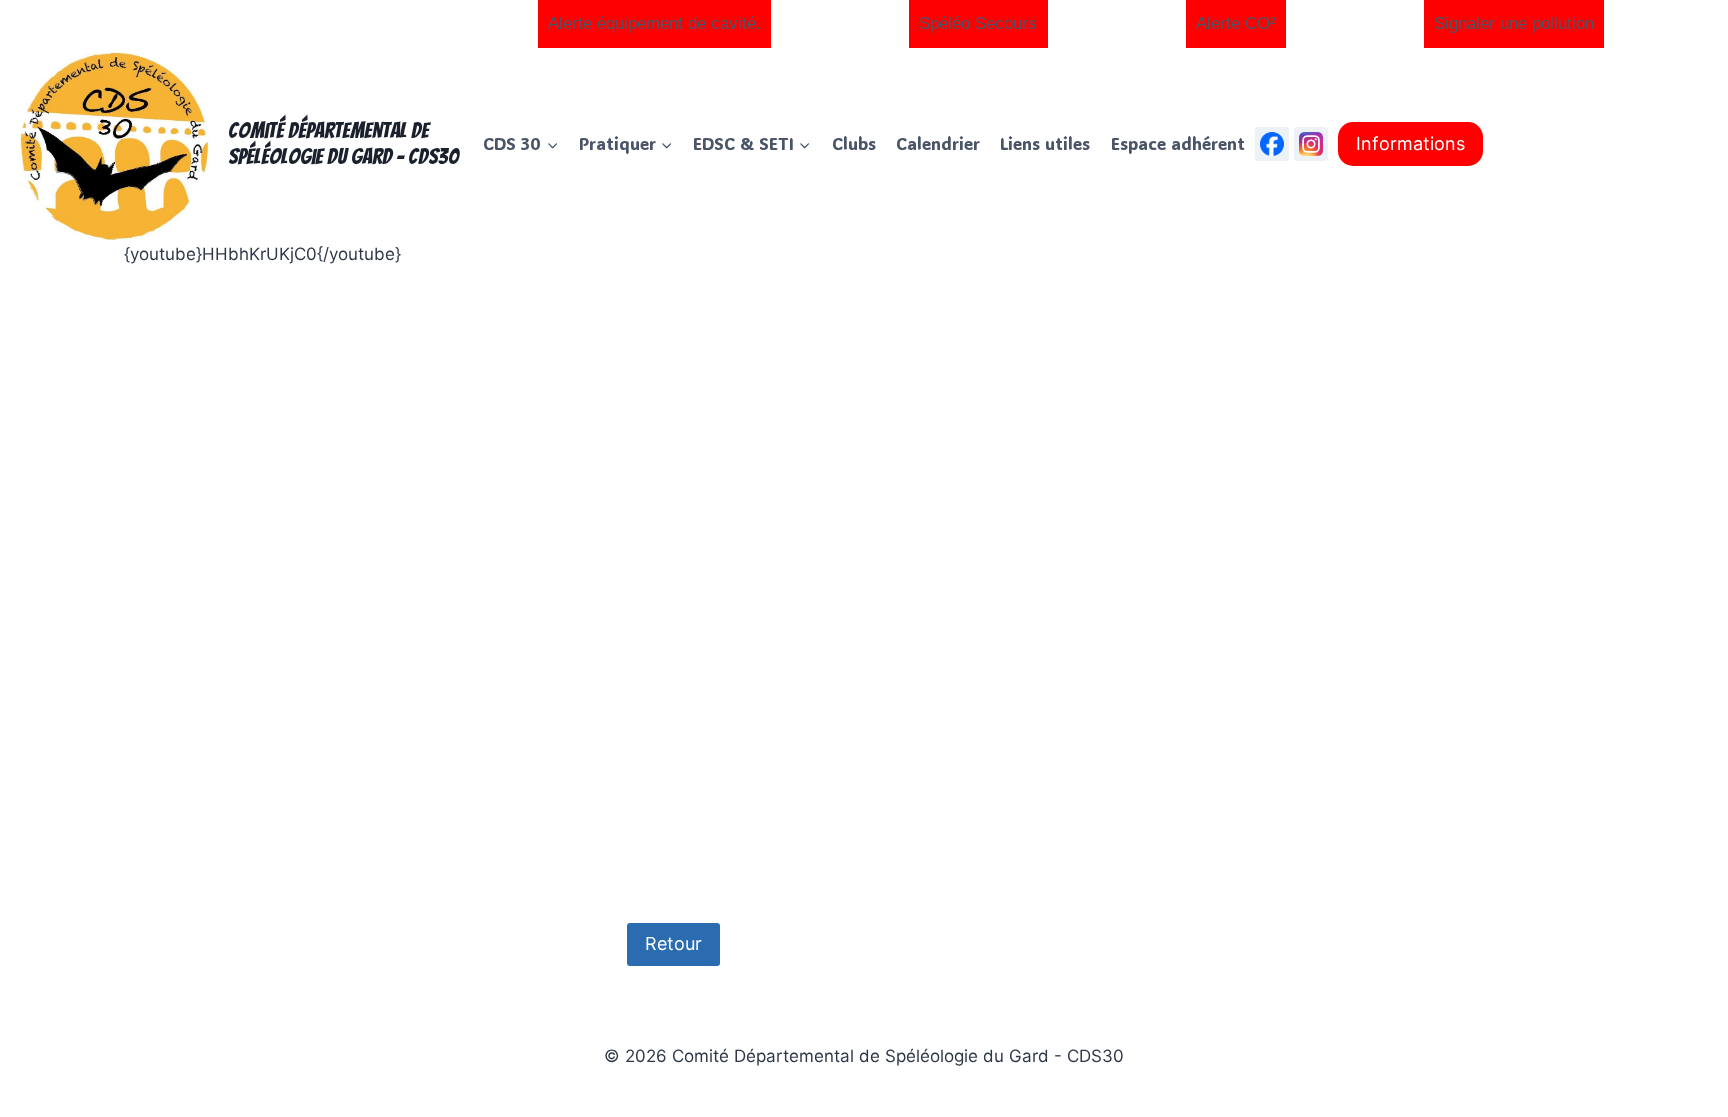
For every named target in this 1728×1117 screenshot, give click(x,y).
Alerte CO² (1236, 23)
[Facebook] (1272, 144)
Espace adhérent (1178, 143)
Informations (1410, 143)
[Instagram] (1311, 144)
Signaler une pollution (1514, 23)
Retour (673, 943)
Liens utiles (1045, 143)
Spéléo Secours (978, 23)
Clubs (854, 143)
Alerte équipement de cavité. (654, 23)
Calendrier (938, 143)
